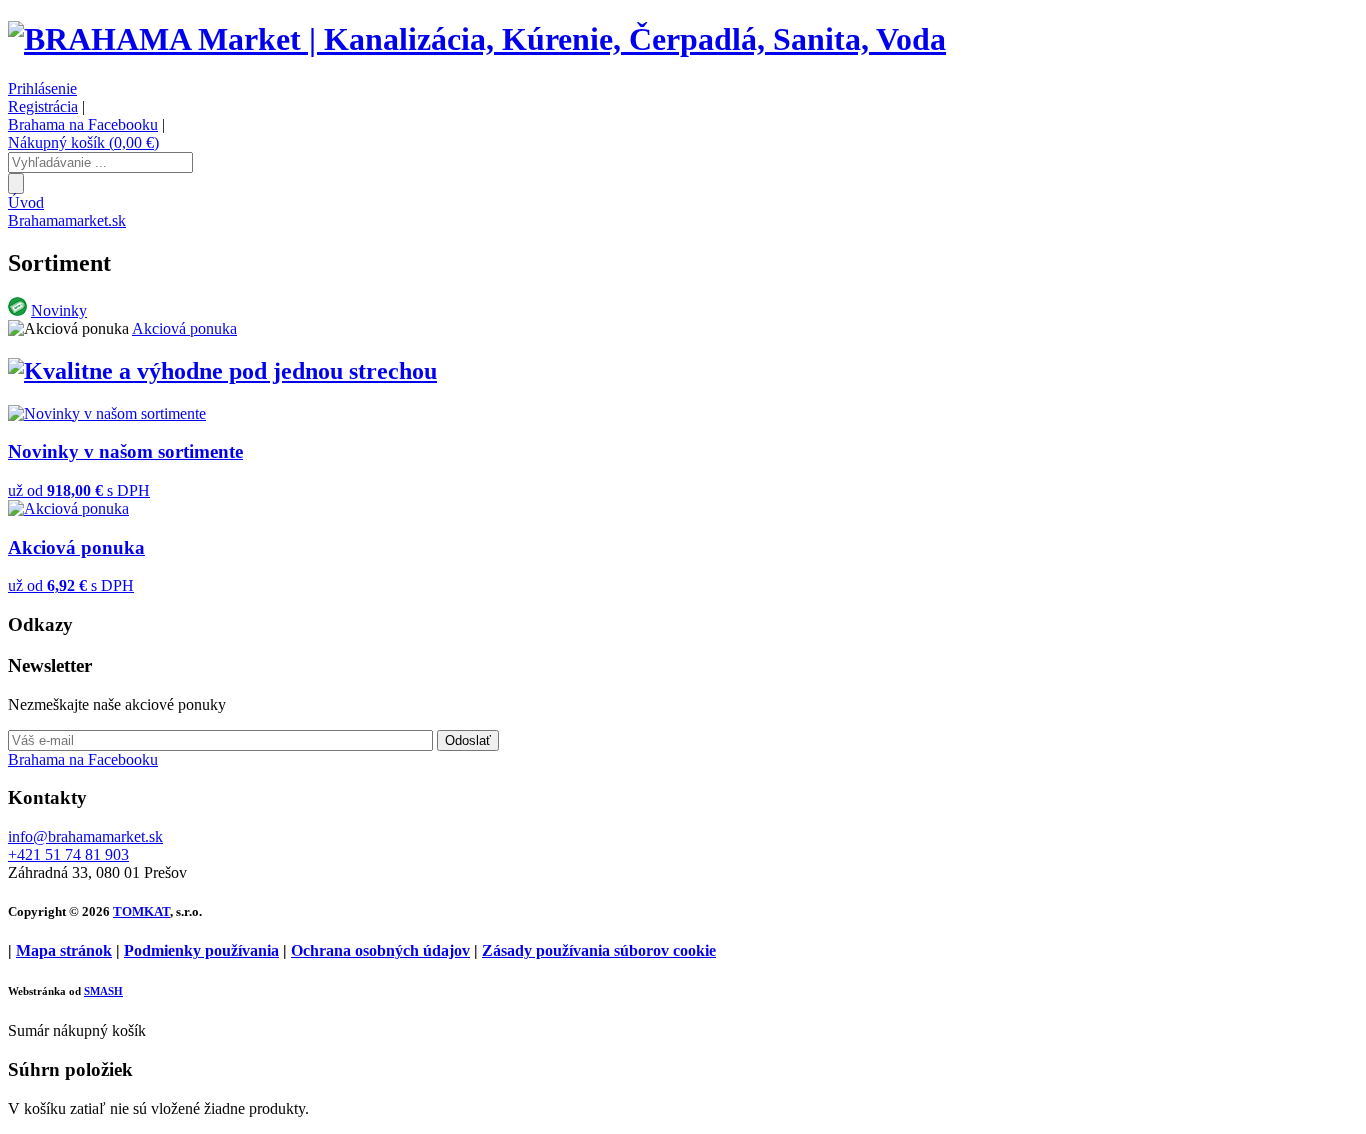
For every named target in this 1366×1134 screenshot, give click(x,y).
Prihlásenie (42, 88)
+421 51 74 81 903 (68, 854)
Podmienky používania (201, 950)
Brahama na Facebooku (83, 124)
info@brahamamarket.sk (85, 836)
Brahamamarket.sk (67, 220)
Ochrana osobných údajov (380, 950)
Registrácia (43, 106)
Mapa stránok (64, 950)
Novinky (59, 310)
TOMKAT (141, 911)
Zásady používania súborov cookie (599, 950)
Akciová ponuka (184, 328)
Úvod (26, 202)
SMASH (103, 991)
